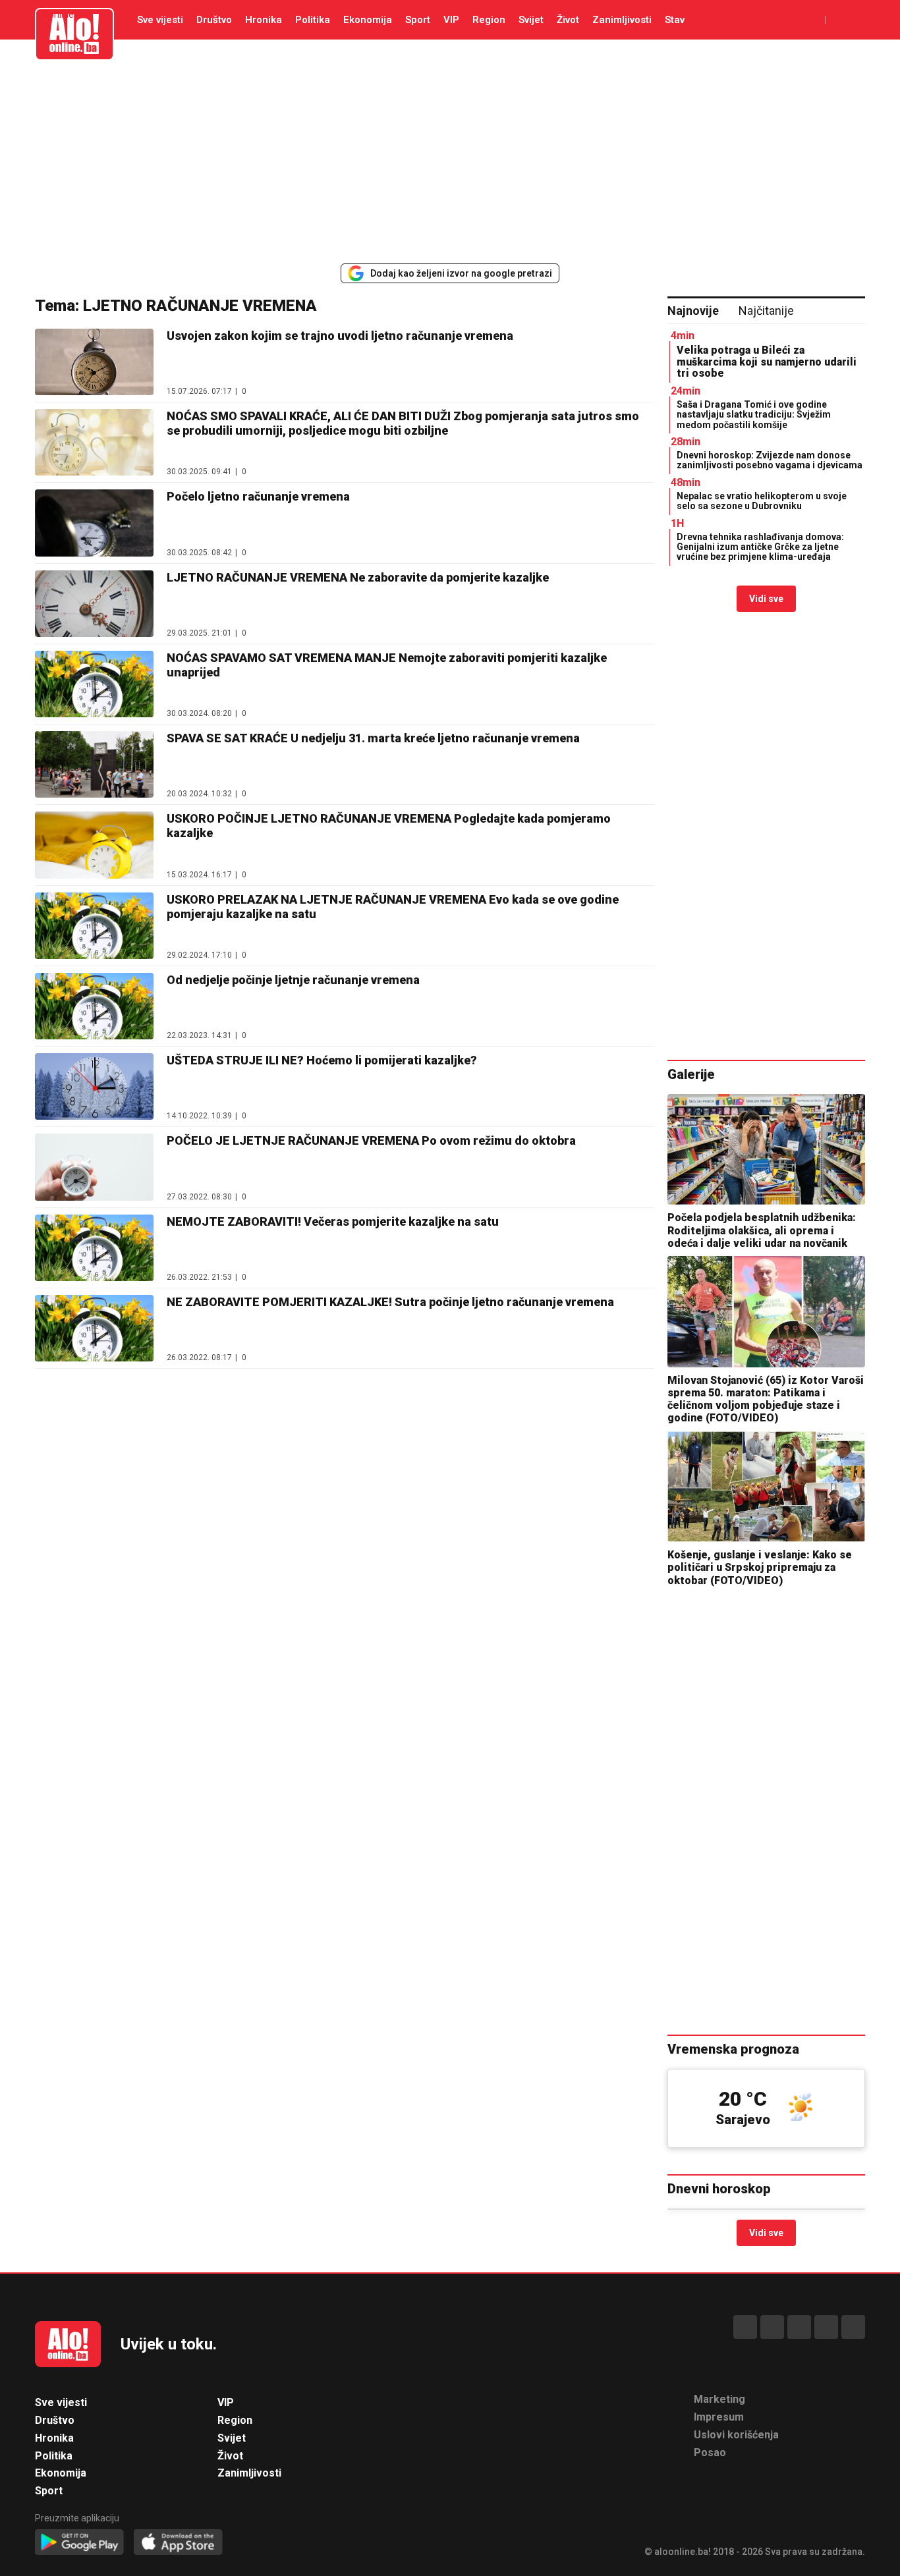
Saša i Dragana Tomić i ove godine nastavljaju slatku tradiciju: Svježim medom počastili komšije (754, 415)
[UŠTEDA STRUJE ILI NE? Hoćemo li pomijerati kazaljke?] (94, 1086)
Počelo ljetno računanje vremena (258, 496)
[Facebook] (745, 2327)
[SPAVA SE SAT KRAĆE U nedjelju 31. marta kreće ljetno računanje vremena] (94, 764)
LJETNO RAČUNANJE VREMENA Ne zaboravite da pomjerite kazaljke (358, 577)
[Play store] (79, 2543)
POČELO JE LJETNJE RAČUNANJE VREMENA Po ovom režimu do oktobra (371, 1140)
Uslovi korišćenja (736, 2435)
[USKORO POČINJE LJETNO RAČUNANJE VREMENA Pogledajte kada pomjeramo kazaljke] (94, 845)
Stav (675, 20)
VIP (451, 20)
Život (568, 20)
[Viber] (853, 2327)
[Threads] (772, 2327)
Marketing (719, 2399)
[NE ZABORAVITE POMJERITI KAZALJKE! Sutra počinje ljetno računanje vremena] (94, 1328)
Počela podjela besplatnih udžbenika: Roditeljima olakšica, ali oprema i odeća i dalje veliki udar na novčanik (762, 1230)
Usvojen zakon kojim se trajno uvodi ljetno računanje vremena (340, 336)
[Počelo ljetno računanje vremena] (94, 523)
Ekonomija (368, 20)
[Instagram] (826, 2327)
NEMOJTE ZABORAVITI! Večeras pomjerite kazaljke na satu (333, 1221)
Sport (418, 20)
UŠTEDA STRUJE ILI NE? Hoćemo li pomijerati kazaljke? (322, 1060)
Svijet (531, 20)
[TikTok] (799, 2327)
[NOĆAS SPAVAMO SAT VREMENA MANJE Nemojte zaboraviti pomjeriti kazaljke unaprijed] (94, 684)
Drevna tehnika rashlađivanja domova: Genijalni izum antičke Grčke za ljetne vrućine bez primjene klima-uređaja (760, 547)
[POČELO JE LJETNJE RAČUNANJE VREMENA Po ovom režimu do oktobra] (94, 1167)
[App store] (178, 2543)
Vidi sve (766, 599)
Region (489, 20)
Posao (710, 2453)
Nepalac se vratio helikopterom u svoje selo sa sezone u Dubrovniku (762, 501)
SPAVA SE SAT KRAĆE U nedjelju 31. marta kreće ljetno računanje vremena (373, 738)
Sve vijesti (160, 20)
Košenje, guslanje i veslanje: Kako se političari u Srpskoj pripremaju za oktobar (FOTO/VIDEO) (760, 1567)
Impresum (719, 2417)
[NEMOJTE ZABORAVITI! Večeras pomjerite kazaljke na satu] (94, 1248)
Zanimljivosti (622, 20)
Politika (313, 20)
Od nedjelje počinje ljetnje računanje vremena (293, 980)
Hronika (264, 20)
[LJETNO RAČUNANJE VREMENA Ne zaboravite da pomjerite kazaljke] (94, 604)
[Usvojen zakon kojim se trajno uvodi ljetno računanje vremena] (94, 362)
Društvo (214, 20)
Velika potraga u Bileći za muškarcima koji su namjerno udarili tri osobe (767, 362)
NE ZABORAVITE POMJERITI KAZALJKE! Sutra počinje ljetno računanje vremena (390, 1302)
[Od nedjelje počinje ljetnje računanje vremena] (94, 1006)
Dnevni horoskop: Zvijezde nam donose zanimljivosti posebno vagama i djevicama (770, 460)
